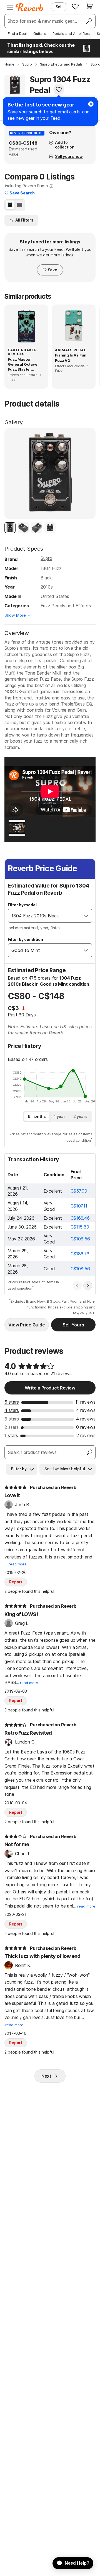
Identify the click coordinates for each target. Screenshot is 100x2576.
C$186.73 (80, 1254)
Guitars (40, 33)
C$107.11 (79, 1206)
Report (16, 1582)
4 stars (12, 1410)
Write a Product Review (50, 1388)
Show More (15, 615)
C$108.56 (80, 1239)
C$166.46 (80, 1218)
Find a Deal (17, 33)
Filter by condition (25, 939)
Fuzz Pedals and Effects (66, 606)
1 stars (11, 1435)
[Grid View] (10, 205)
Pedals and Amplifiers (71, 33)
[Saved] (75, 6)
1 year (60, 1116)
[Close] (91, 104)
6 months (37, 1116)
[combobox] (44, 916)
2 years (80, 1116)
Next (46, 2076)
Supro (46, 558)
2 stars (12, 1427)
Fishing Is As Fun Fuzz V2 (71, 358)
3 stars (12, 1419)
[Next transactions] (88, 1286)
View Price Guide (27, 1325)
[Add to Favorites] (59, 89)
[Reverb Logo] (29, 7)
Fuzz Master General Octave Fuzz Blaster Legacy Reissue (23, 365)
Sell (59, 7)
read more (18, 1564)
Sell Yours (73, 1325)
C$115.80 (80, 1227)
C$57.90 (79, 1191)
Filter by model (22, 905)
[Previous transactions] (77, 1286)
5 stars (12, 1402)
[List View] (20, 205)
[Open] (86, 916)
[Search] (89, 21)
